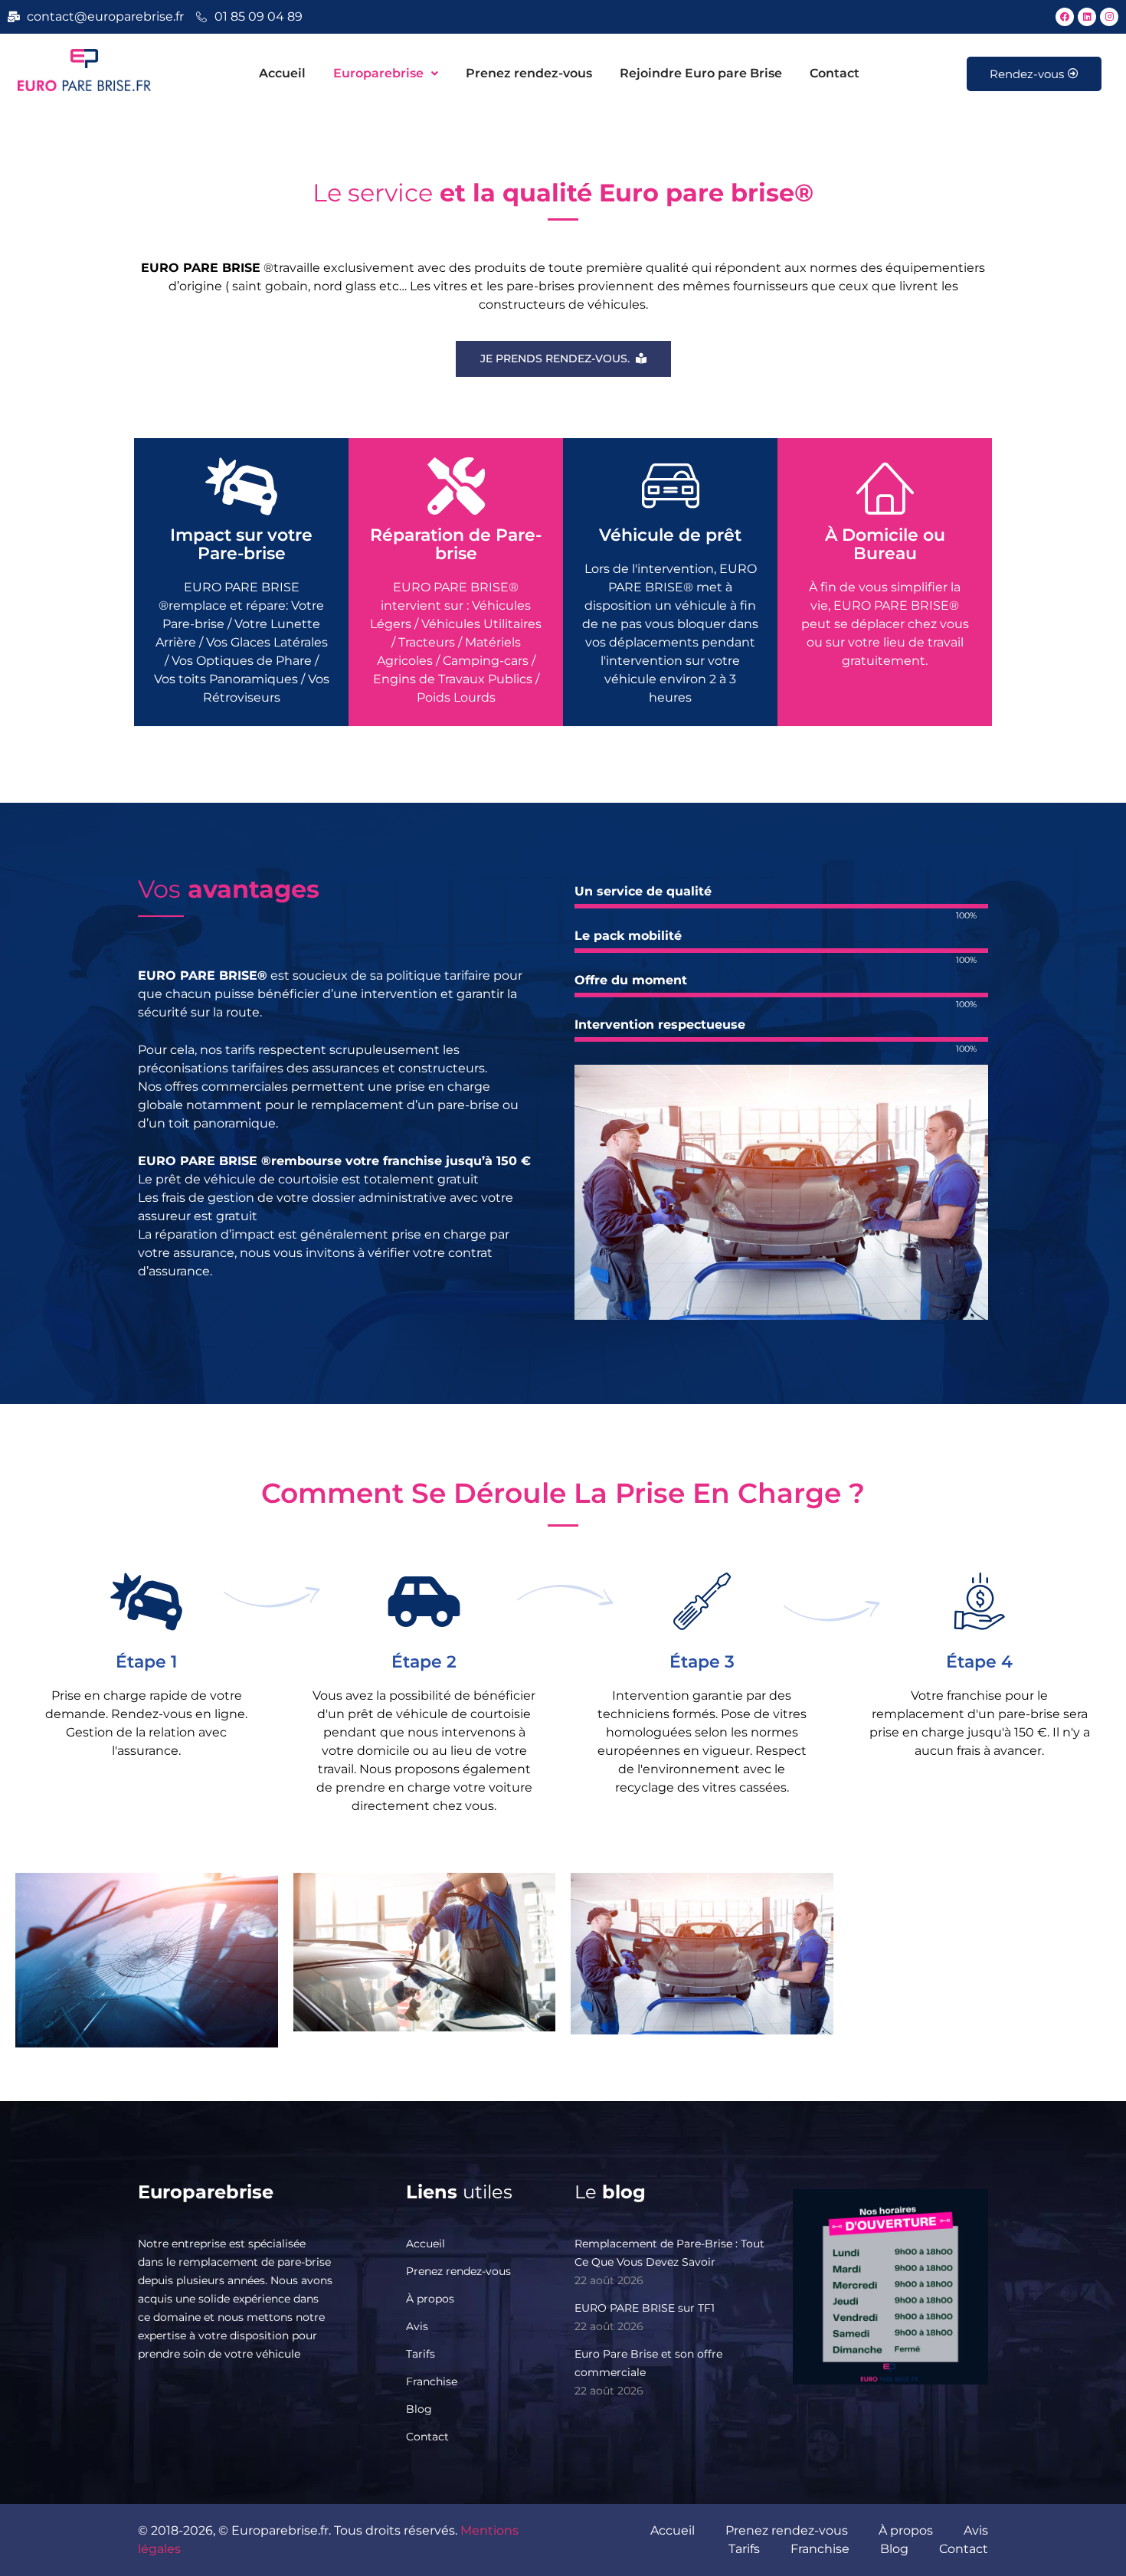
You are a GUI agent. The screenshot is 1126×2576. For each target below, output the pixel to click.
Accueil (282, 73)
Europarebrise (378, 73)
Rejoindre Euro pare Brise (701, 73)
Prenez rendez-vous (529, 73)
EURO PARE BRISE (198, 1161)
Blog (419, 2409)
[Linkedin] (1087, 17)
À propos (430, 2299)
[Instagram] (1109, 17)
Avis (417, 2326)
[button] (386, 74)
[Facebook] (1065, 17)
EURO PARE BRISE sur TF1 (645, 2308)
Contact (835, 73)
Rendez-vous (1027, 74)
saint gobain (270, 286)
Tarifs (421, 2354)
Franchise (432, 2381)
